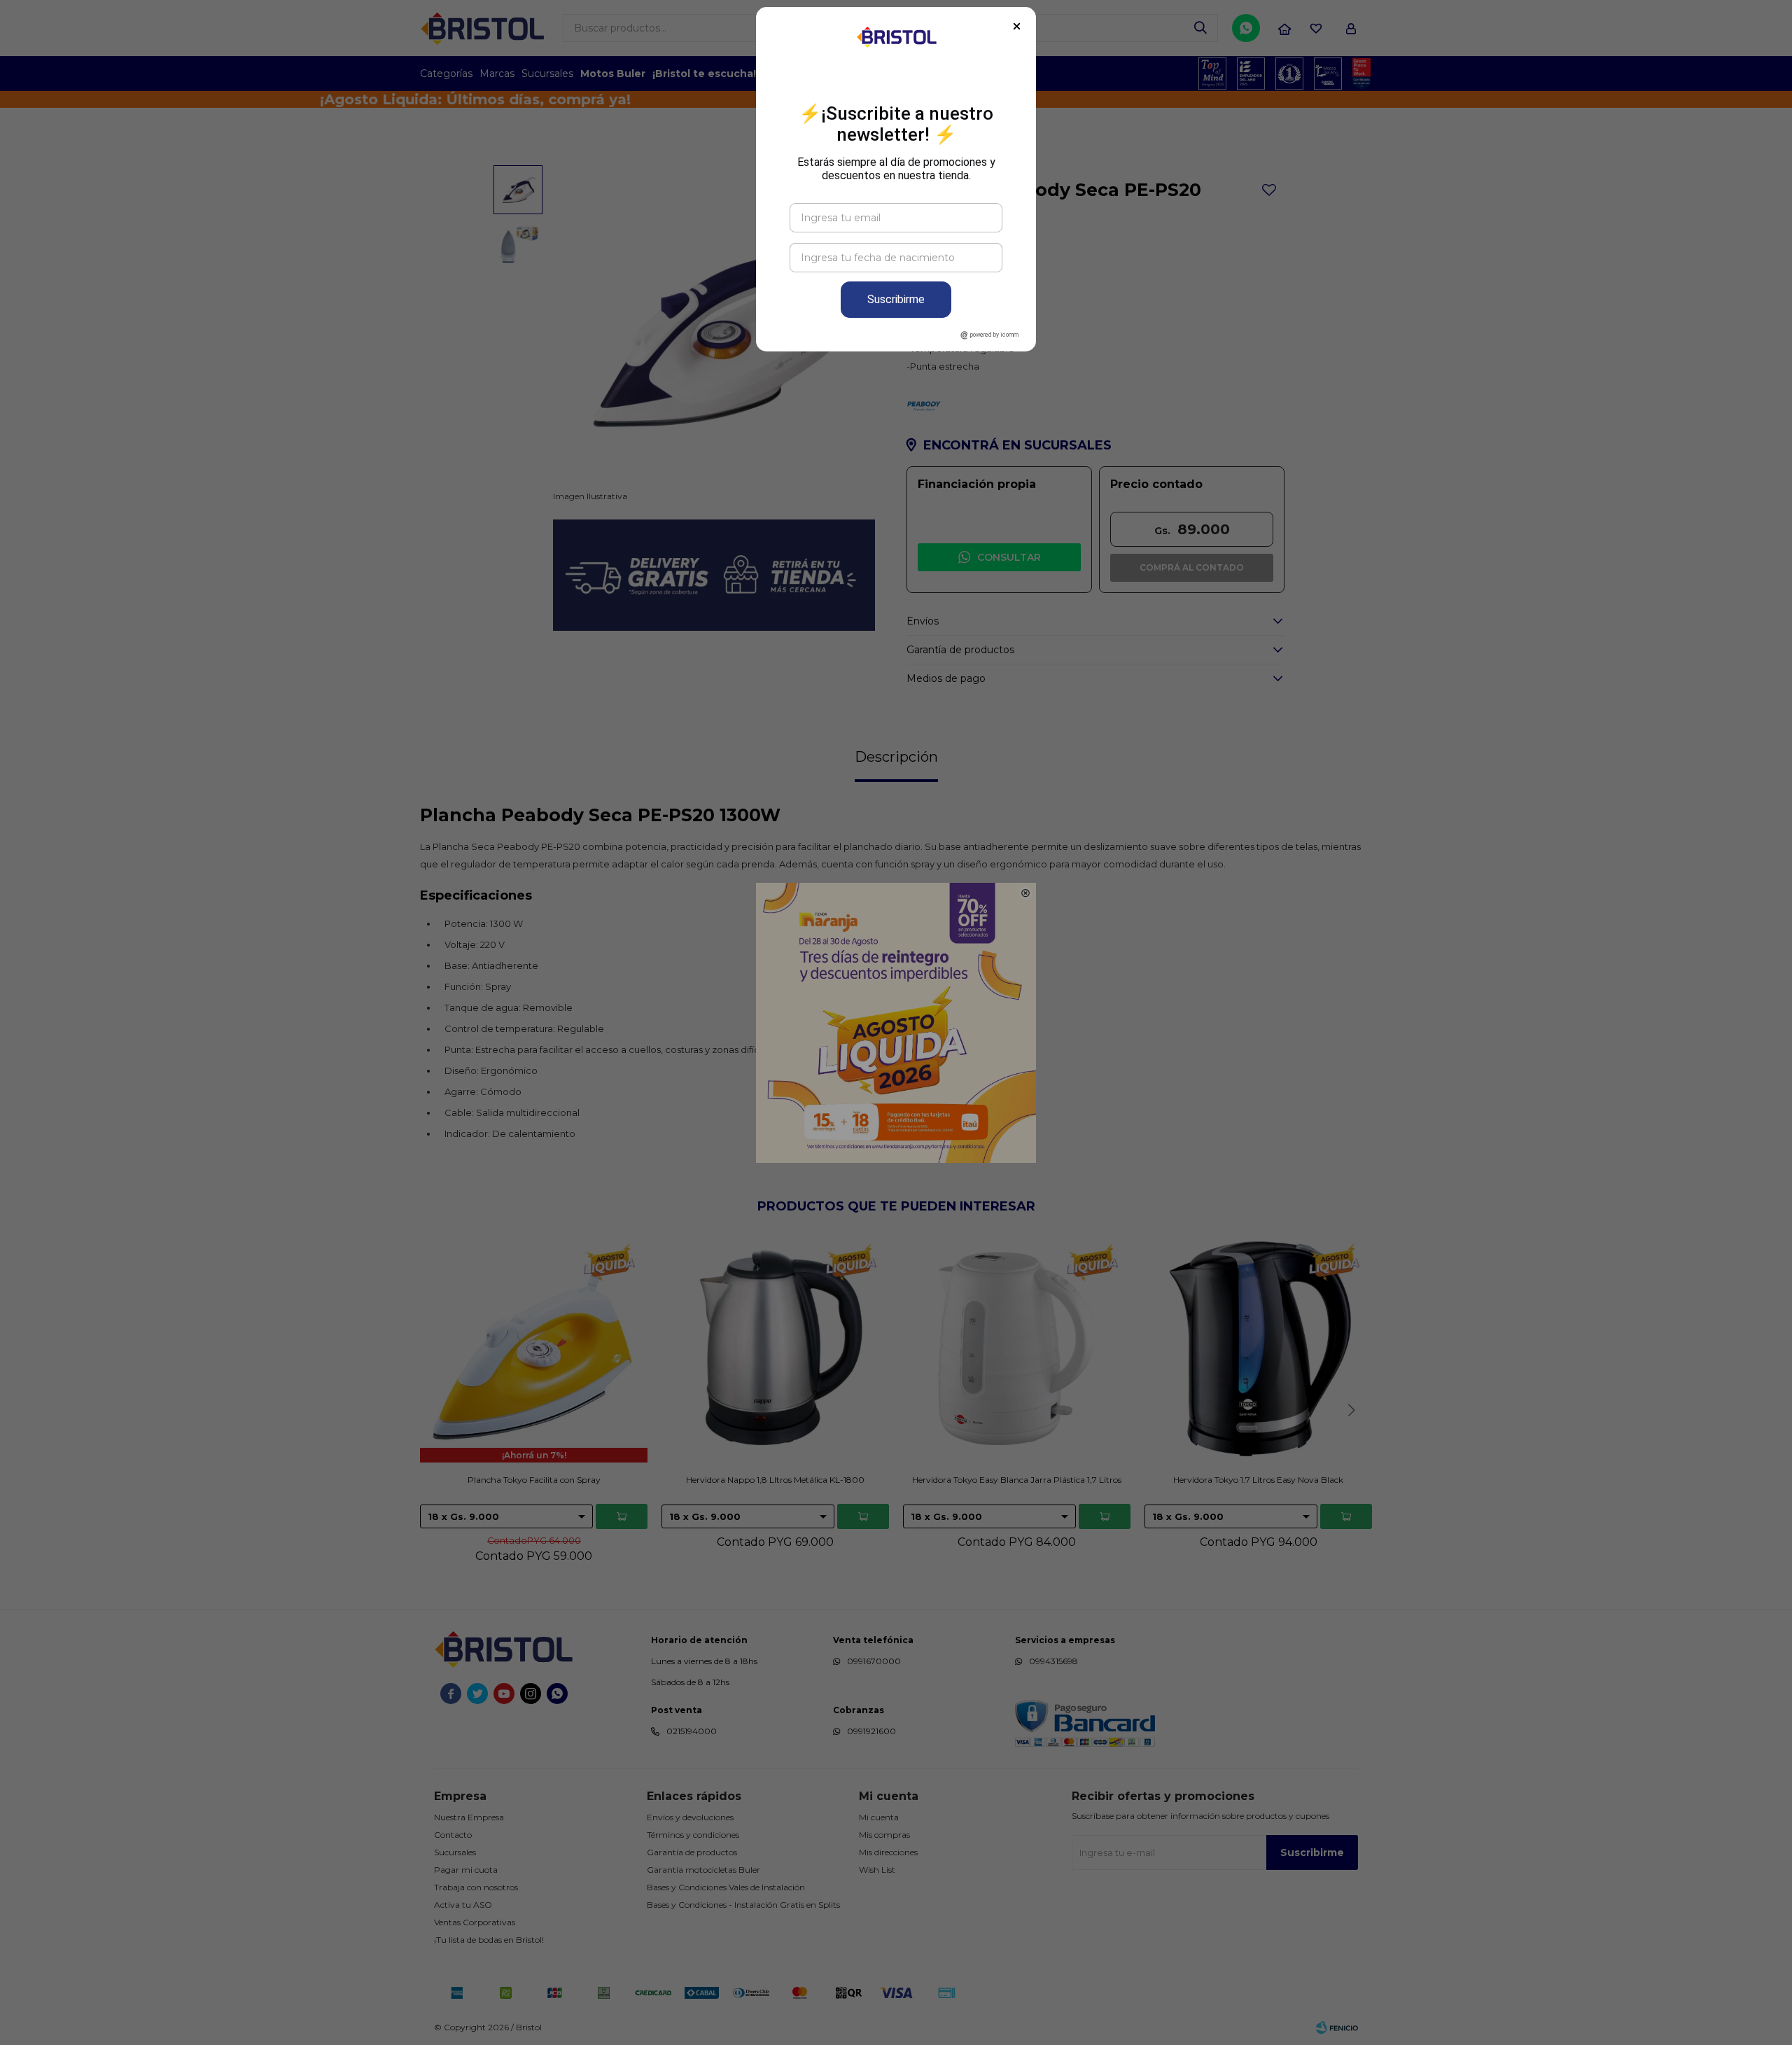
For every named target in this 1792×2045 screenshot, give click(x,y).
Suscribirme (896, 299)
